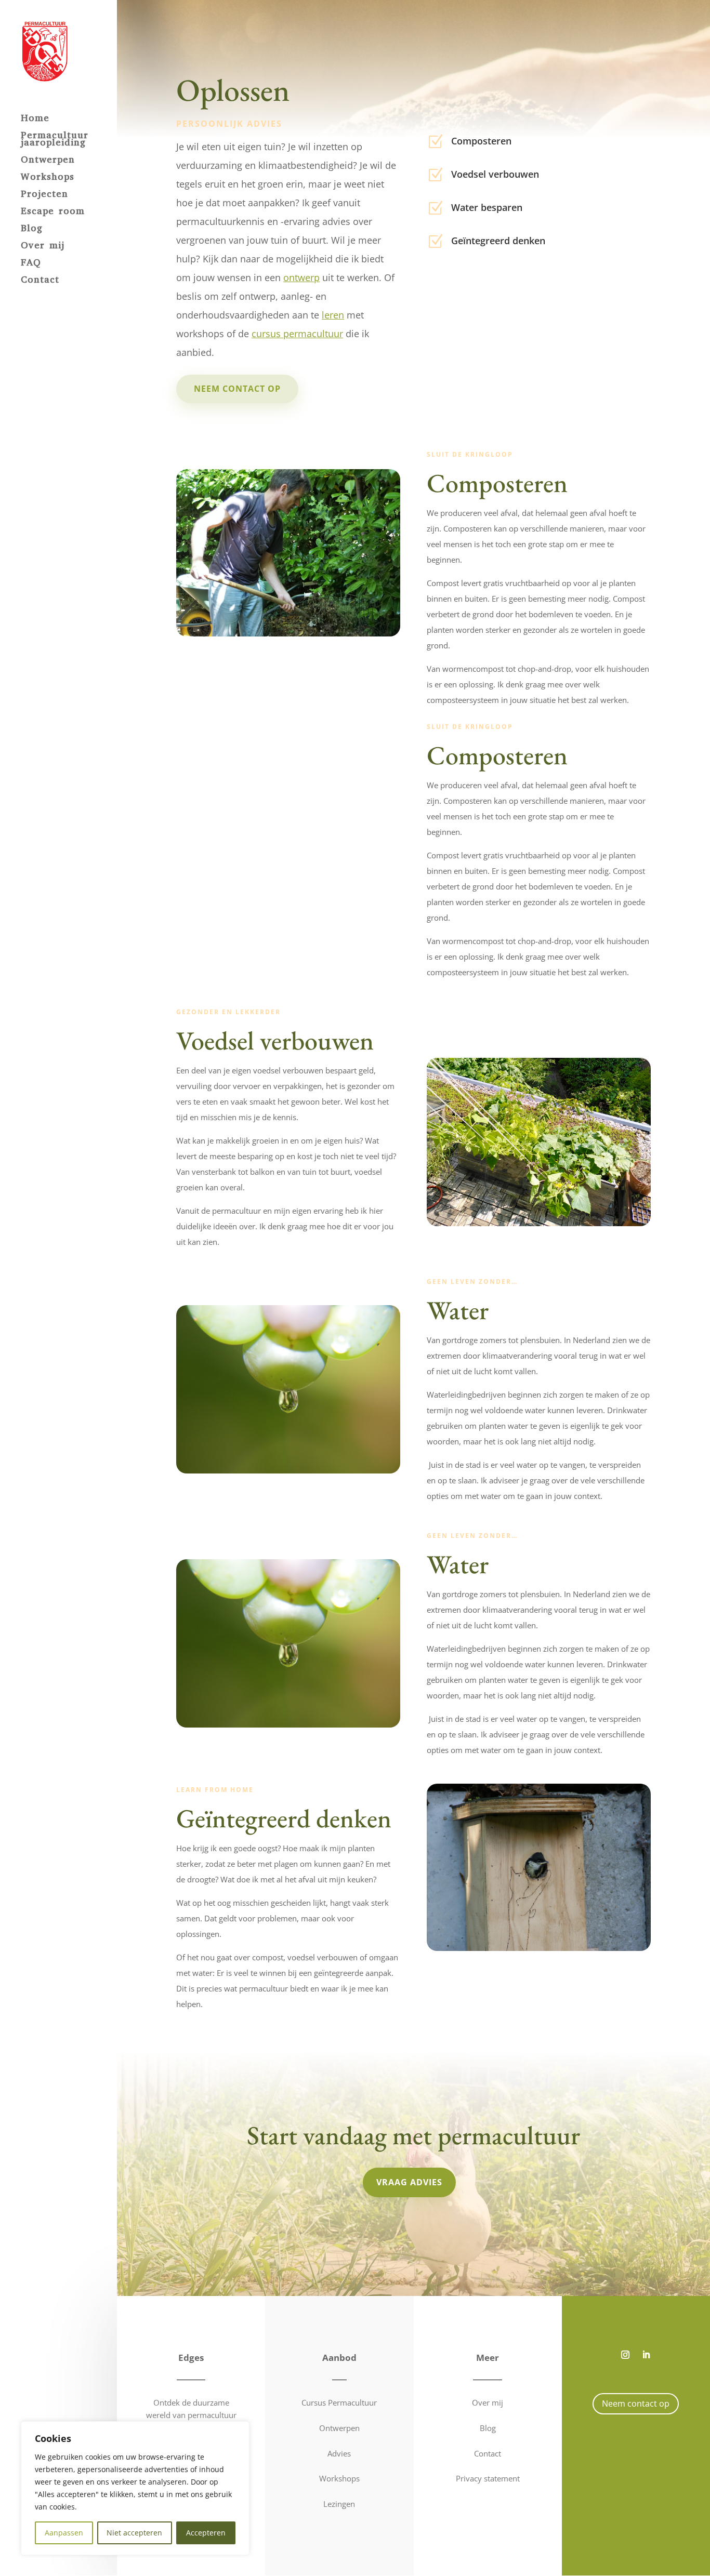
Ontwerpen (48, 161)
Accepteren (206, 2533)
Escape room (53, 212)
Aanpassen (64, 2533)
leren (333, 315)
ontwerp (301, 277)
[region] (135, 2488)
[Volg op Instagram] (625, 2355)
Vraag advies (409, 2182)
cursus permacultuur (297, 334)
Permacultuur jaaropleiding (55, 140)
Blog (32, 229)
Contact (40, 281)
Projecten (44, 195)
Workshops (48, 178)
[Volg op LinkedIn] (646, 2355)
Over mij (43, 247)
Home (35, 119)
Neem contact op (237, 389)
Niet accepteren (134, 2533)
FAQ (31, 264)
